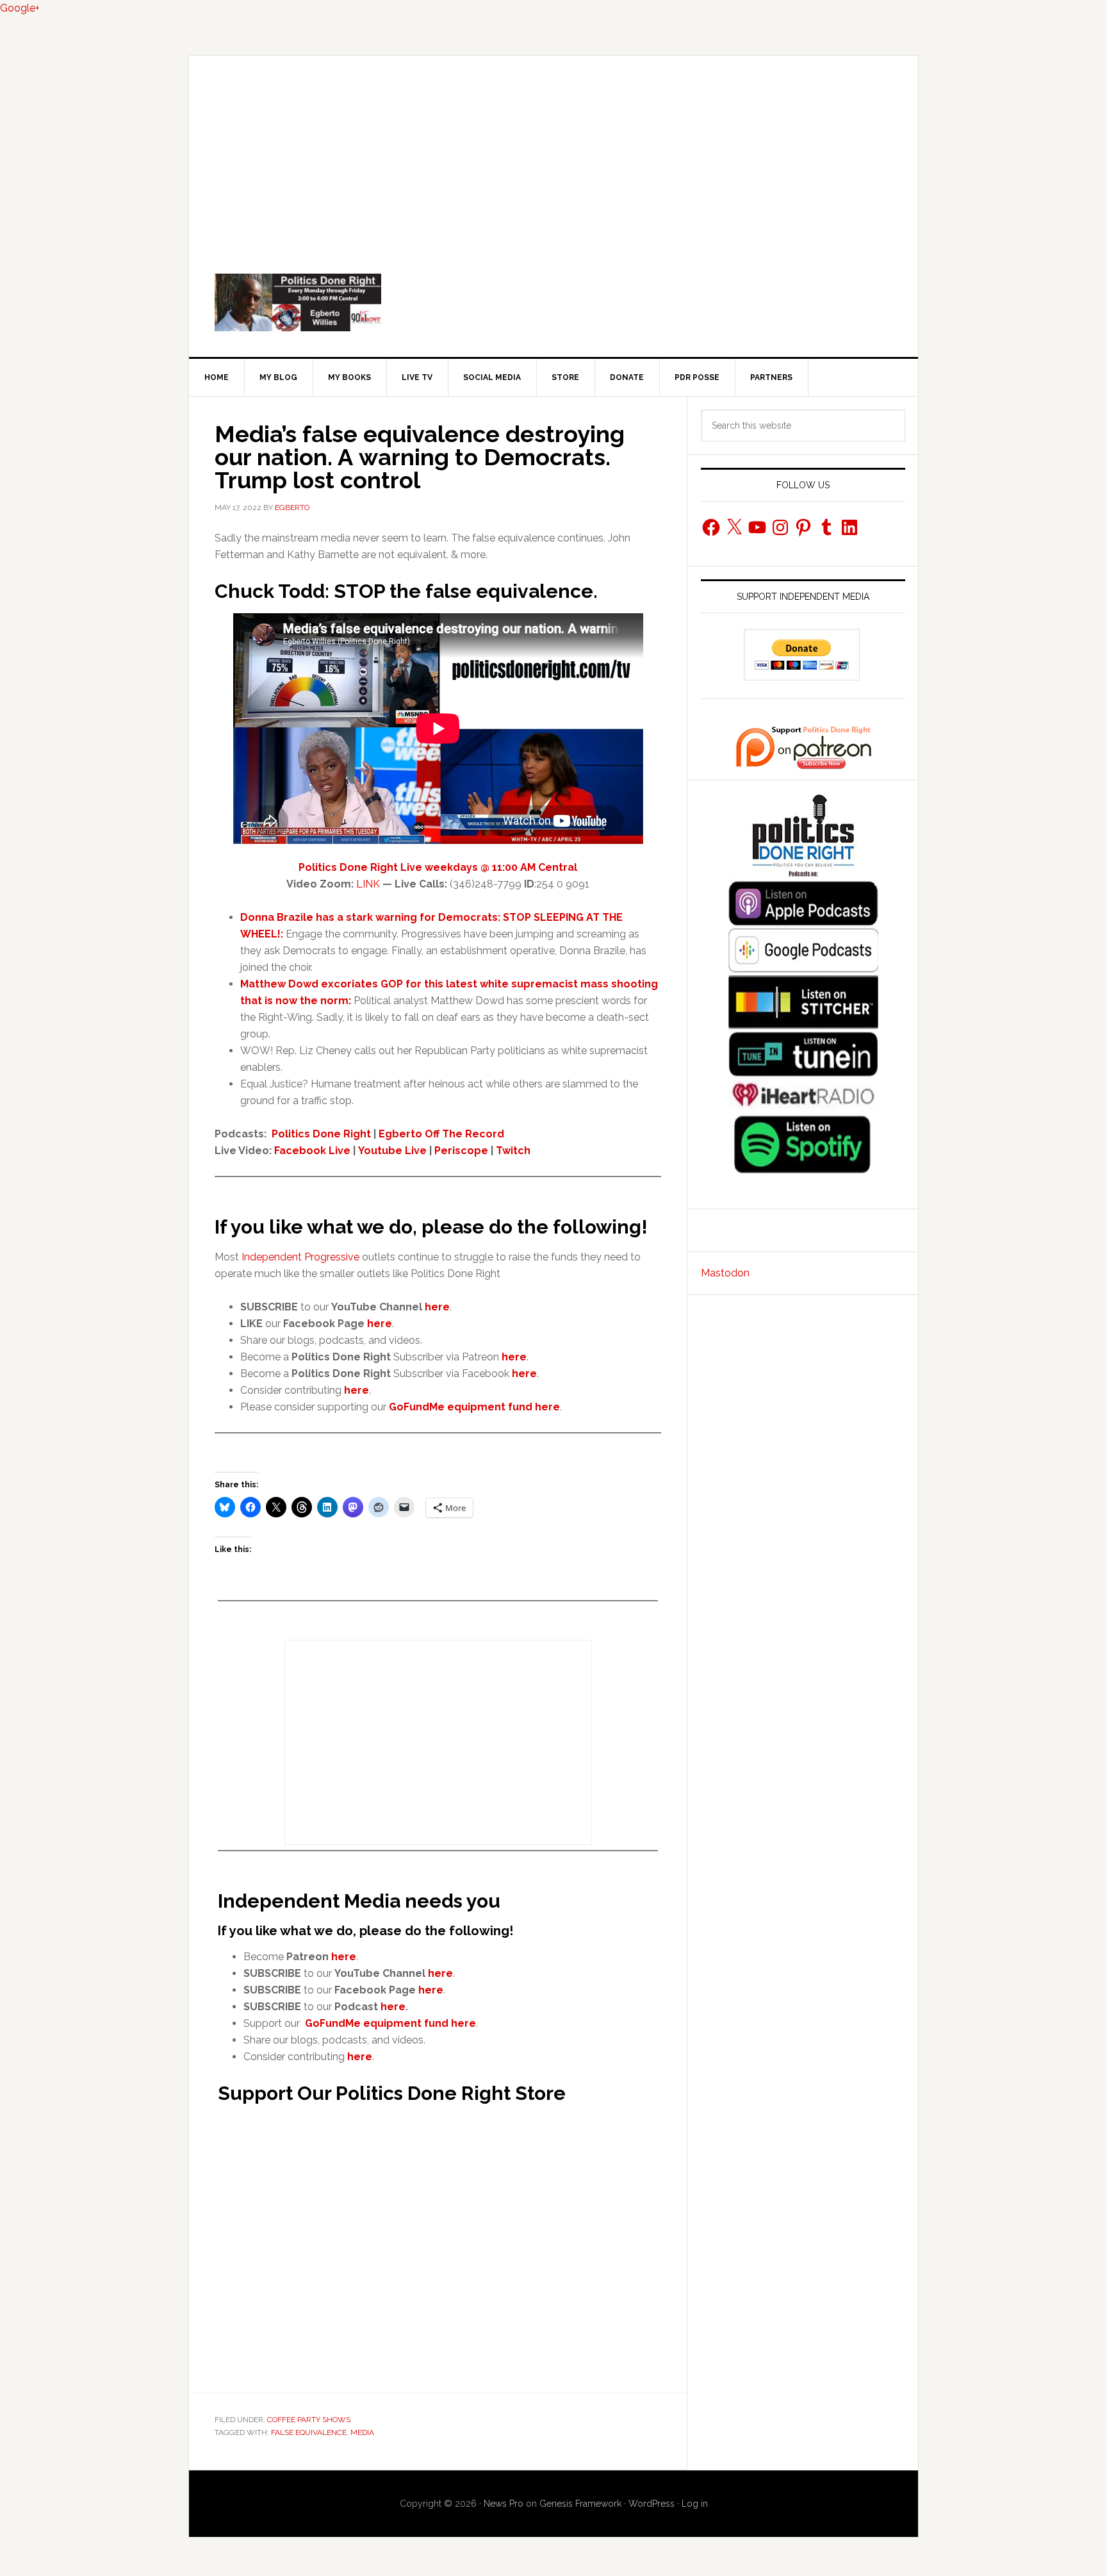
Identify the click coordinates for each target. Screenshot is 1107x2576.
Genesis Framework (580, 2504)
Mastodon (725, 1273)
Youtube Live (392, 1151)
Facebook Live (312, 1151)
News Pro (504, 2504)
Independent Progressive (300, 1257)
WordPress (652, 2504)
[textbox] (451, 1357)
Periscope (461, 1151)
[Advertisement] (553, 152)
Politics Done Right (553, 302)
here (380, 1324)
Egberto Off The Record (441, 1134)
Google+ (20, 8)
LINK (368, 884)
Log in (695, 2504)
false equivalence (309, 2432)
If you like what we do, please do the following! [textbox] (431, 1227)
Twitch (513, 1151)
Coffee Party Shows (309, 2420)
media (362, 2432)
